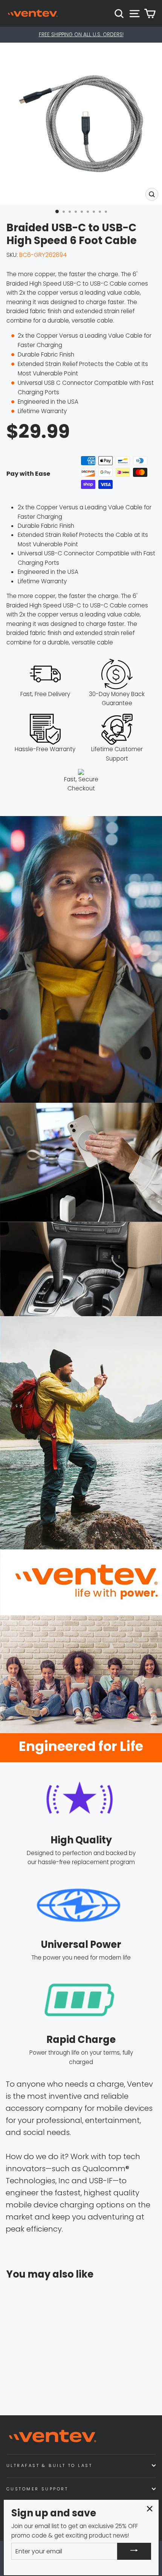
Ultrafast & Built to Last (49, 2465)
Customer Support (37, 2489)
